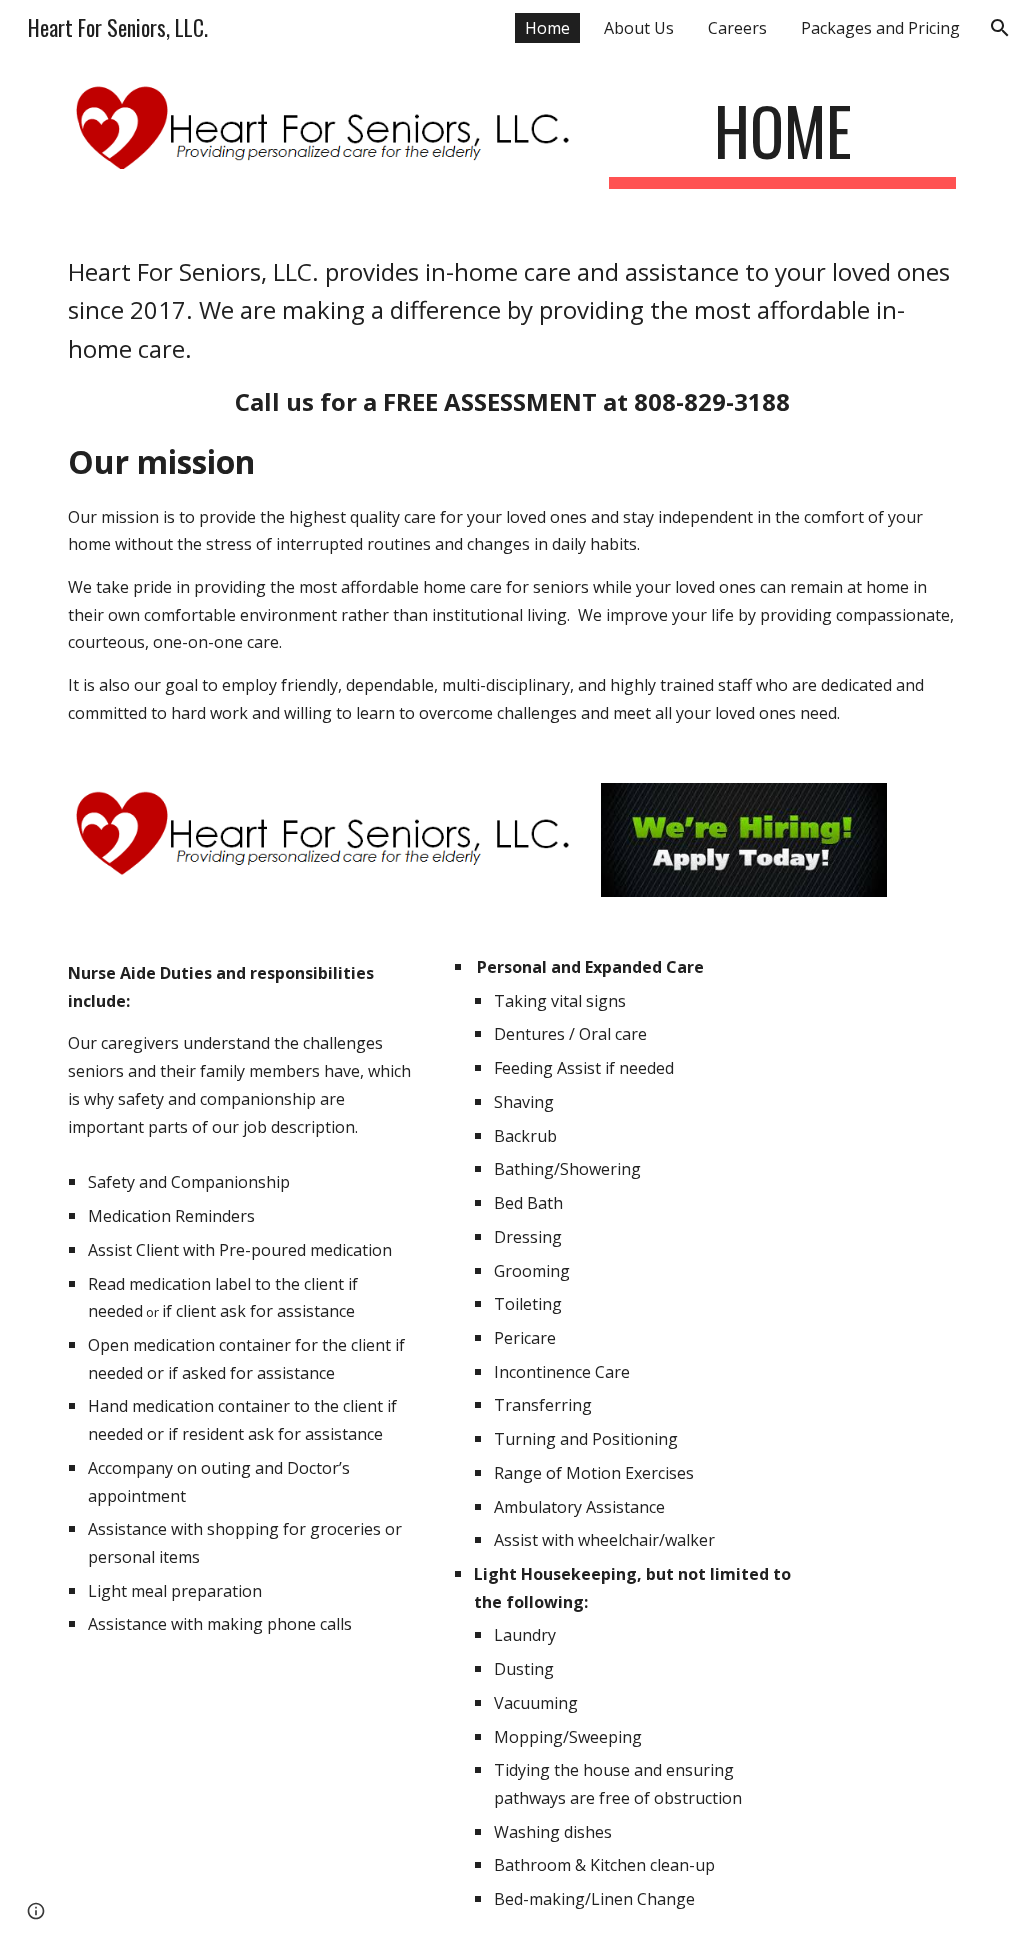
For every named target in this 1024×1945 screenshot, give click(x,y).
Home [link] (547, 28)
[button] (1000, 28)
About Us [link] (639, 28)
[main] (782, 140)
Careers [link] (737, 28)
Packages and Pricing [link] (880, 28)
